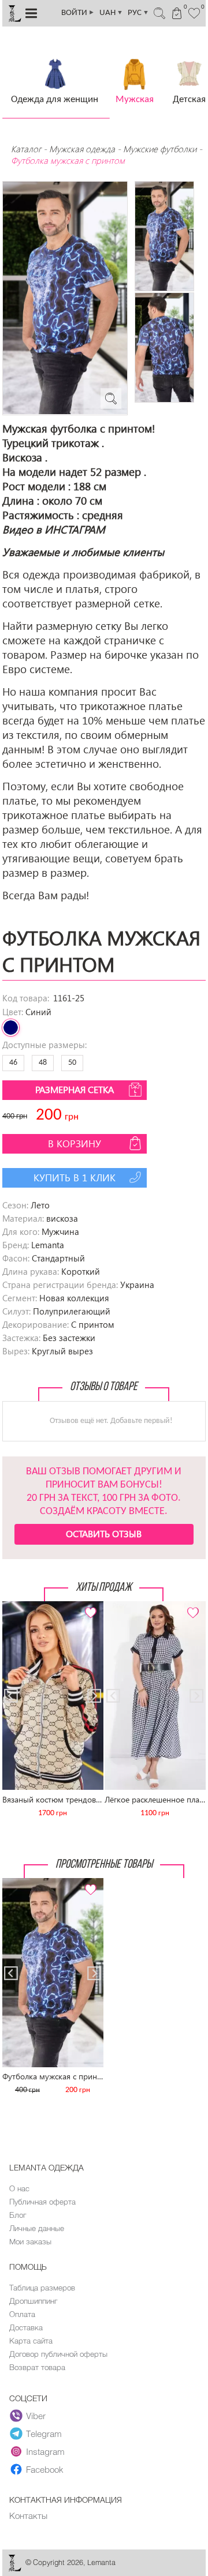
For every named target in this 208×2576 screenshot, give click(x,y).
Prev (17, 1606)
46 (13, 1063)
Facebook (45, 2469)
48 (43, 1063)
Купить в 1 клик (75, 1178)
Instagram (45, 2451)
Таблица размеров (42, 2288)
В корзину (75, 1144)
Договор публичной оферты (58, 2354)
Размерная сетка (75, 1089)
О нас (19, 2188)
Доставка (26, 2327)
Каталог (27, 149)
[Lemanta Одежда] (14, 2569)
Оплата (22, 2314)
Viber (36, 2416)
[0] (195, 12)
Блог (18, 2215)
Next (88, 1606)
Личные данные (37, 2228)
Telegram (44, 2434)
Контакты (28, 2515)
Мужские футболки (160, 149)
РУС (138, 13)
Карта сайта (31, 2341)
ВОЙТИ (78, 13)
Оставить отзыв (104, 1533)
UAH (111, 13)
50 (72, 1063)
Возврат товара (37, 2367)
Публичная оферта (42, 2202)
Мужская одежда (82, 149)
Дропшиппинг (33, 2301)
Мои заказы (30, 2241)
